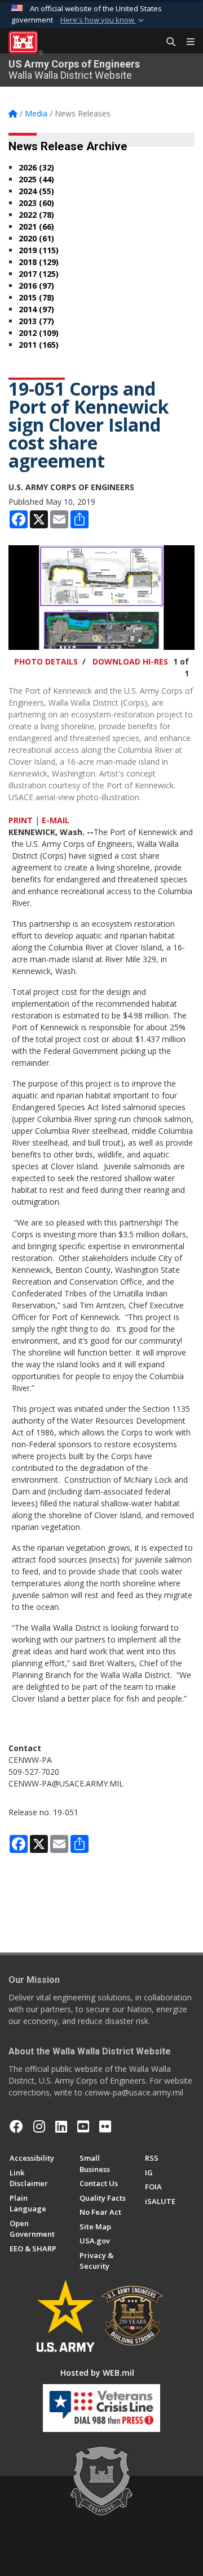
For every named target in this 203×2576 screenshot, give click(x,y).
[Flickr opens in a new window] (105, 2126)
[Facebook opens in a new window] (16, 2126)
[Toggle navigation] (186, 42)
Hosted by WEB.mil (97, 2373)
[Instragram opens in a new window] (39, 2126)
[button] (103, 20)
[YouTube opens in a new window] (83, 2126)
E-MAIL (56, 820)
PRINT (21, 820)
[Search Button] (167, 42)
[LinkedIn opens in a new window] (61, 2126)
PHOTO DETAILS (46, 661)
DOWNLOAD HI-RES (130, 661)
